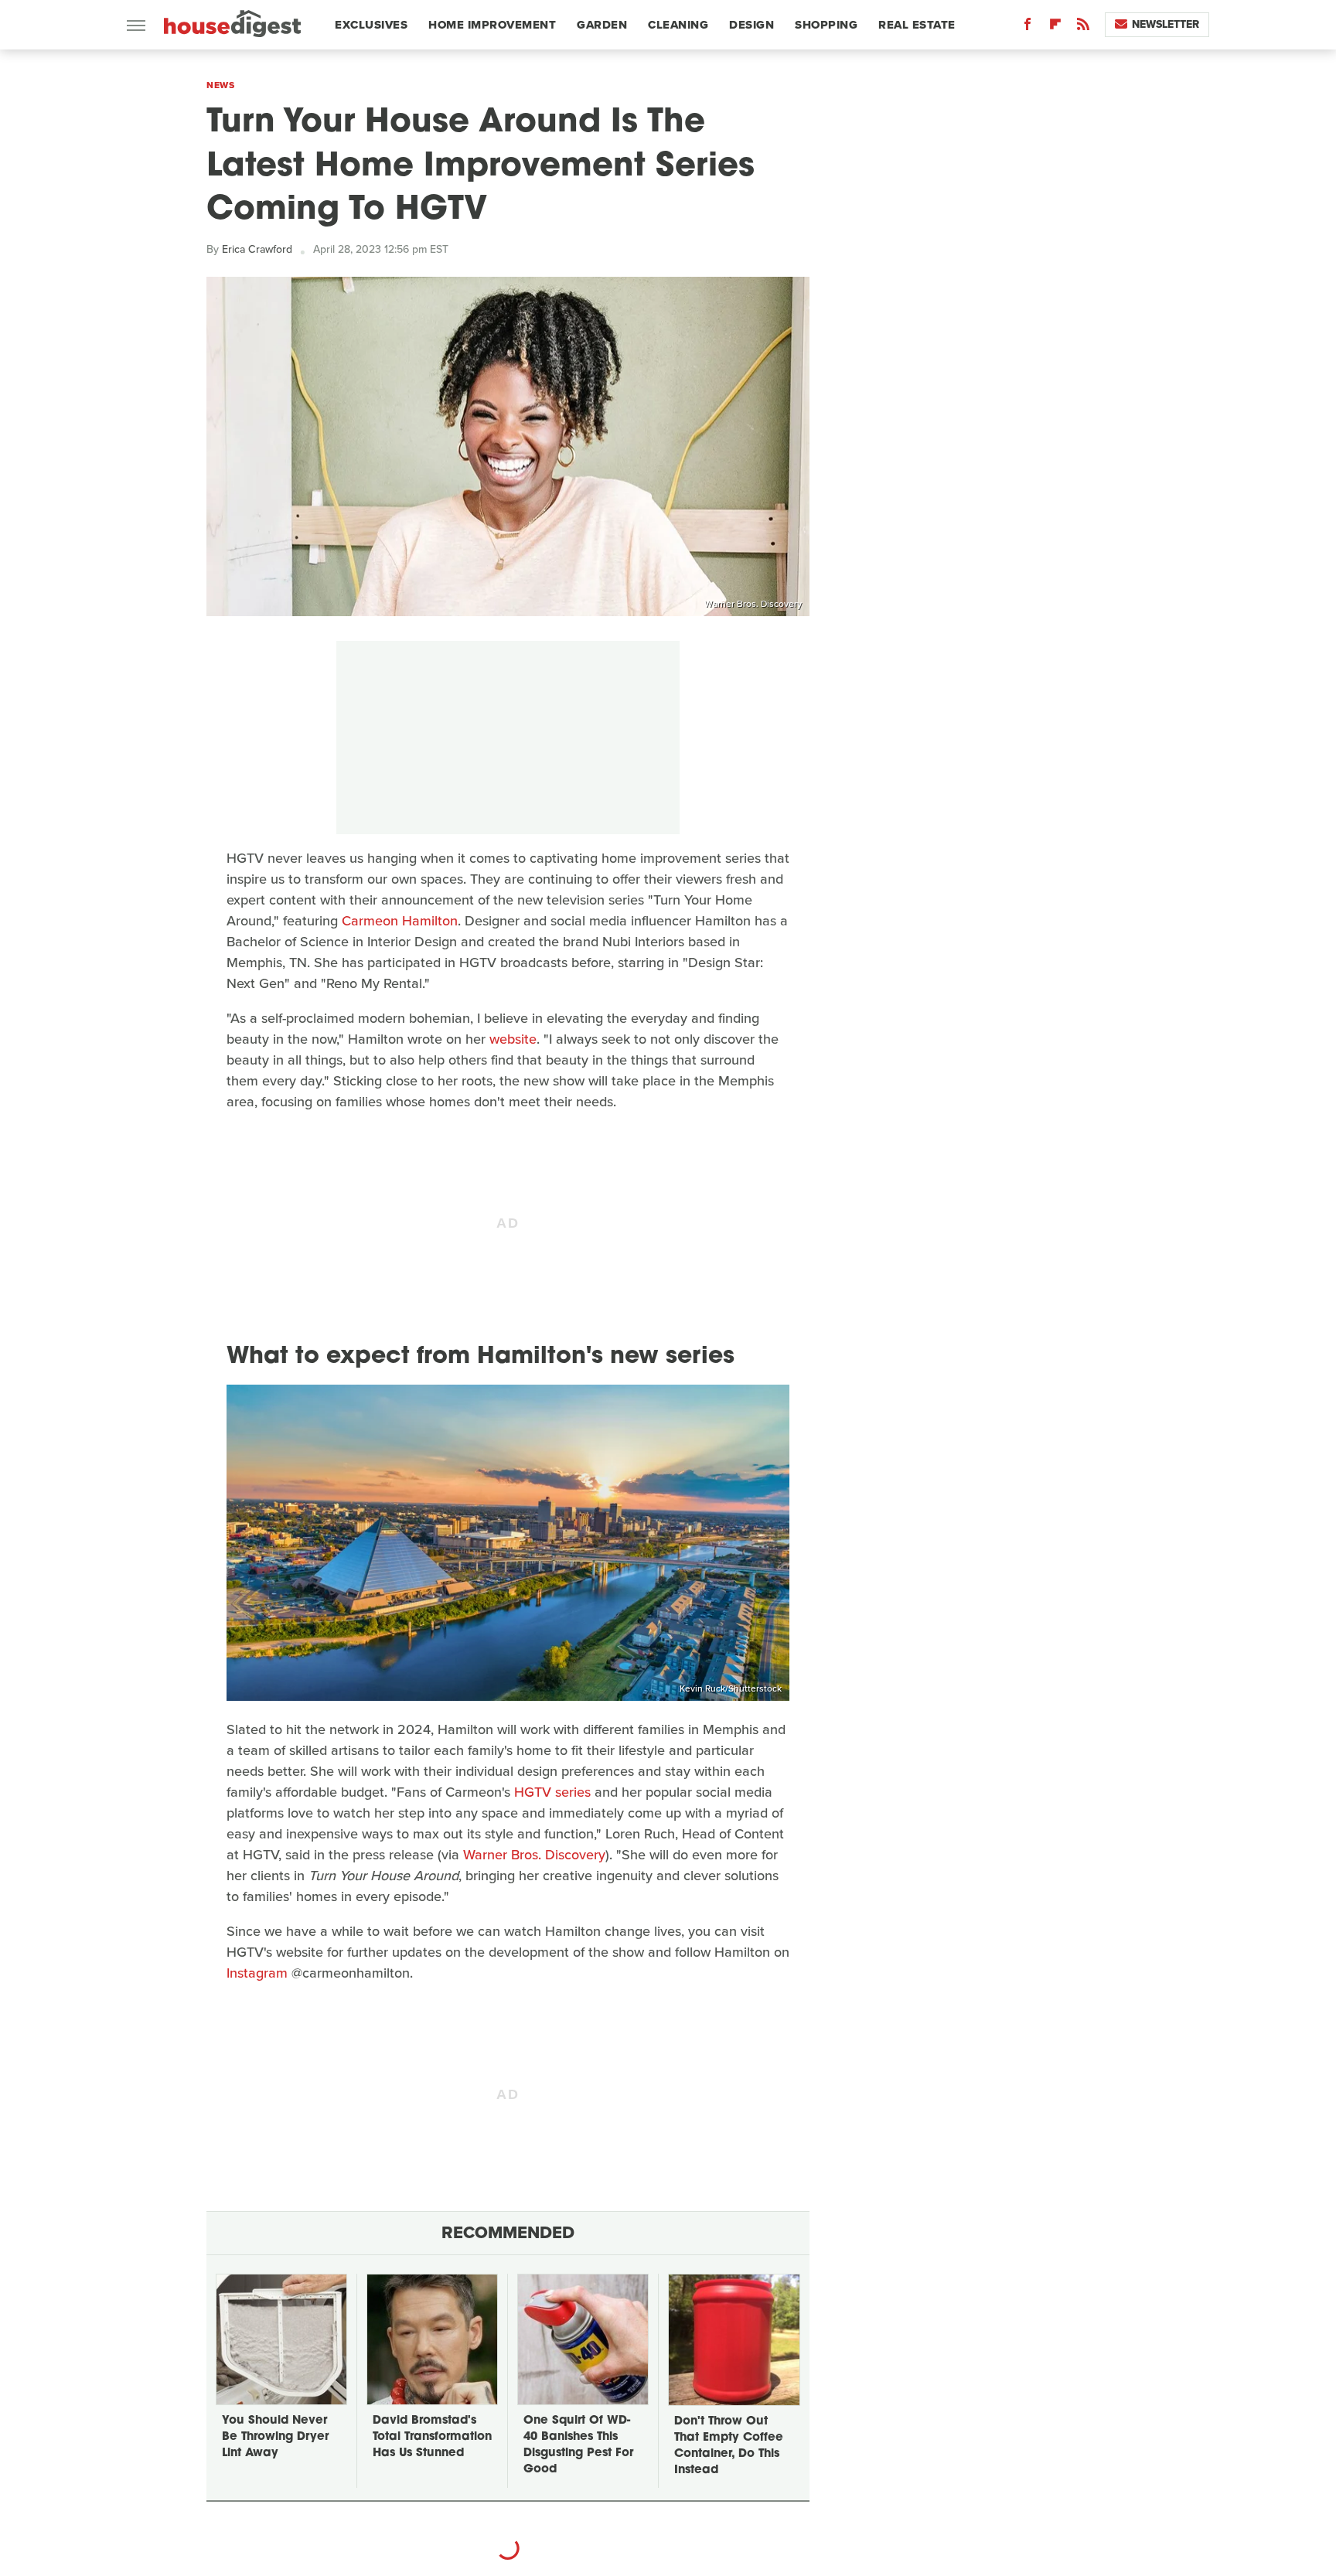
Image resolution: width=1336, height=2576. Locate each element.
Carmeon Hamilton (400, 921)
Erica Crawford (257, 249)
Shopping (826, 25)
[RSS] (1083, 27)
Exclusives (371, 25)
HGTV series (552, 1792)
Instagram (257, 1973)
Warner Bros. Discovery (753, 604)
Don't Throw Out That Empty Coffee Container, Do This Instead (729, 2446)
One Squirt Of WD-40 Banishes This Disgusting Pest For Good (578, 2445)
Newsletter (1166, 24)
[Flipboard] (1055, 27)
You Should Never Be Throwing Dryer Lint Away (275, 2437)
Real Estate (917, 25)
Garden (602, 25)
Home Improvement (492, 25)
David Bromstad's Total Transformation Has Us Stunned (432, 2437)
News (220, 85)
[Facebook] (1028, 27)
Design (751, 25)
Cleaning (678, 25)
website (513, 1039)
